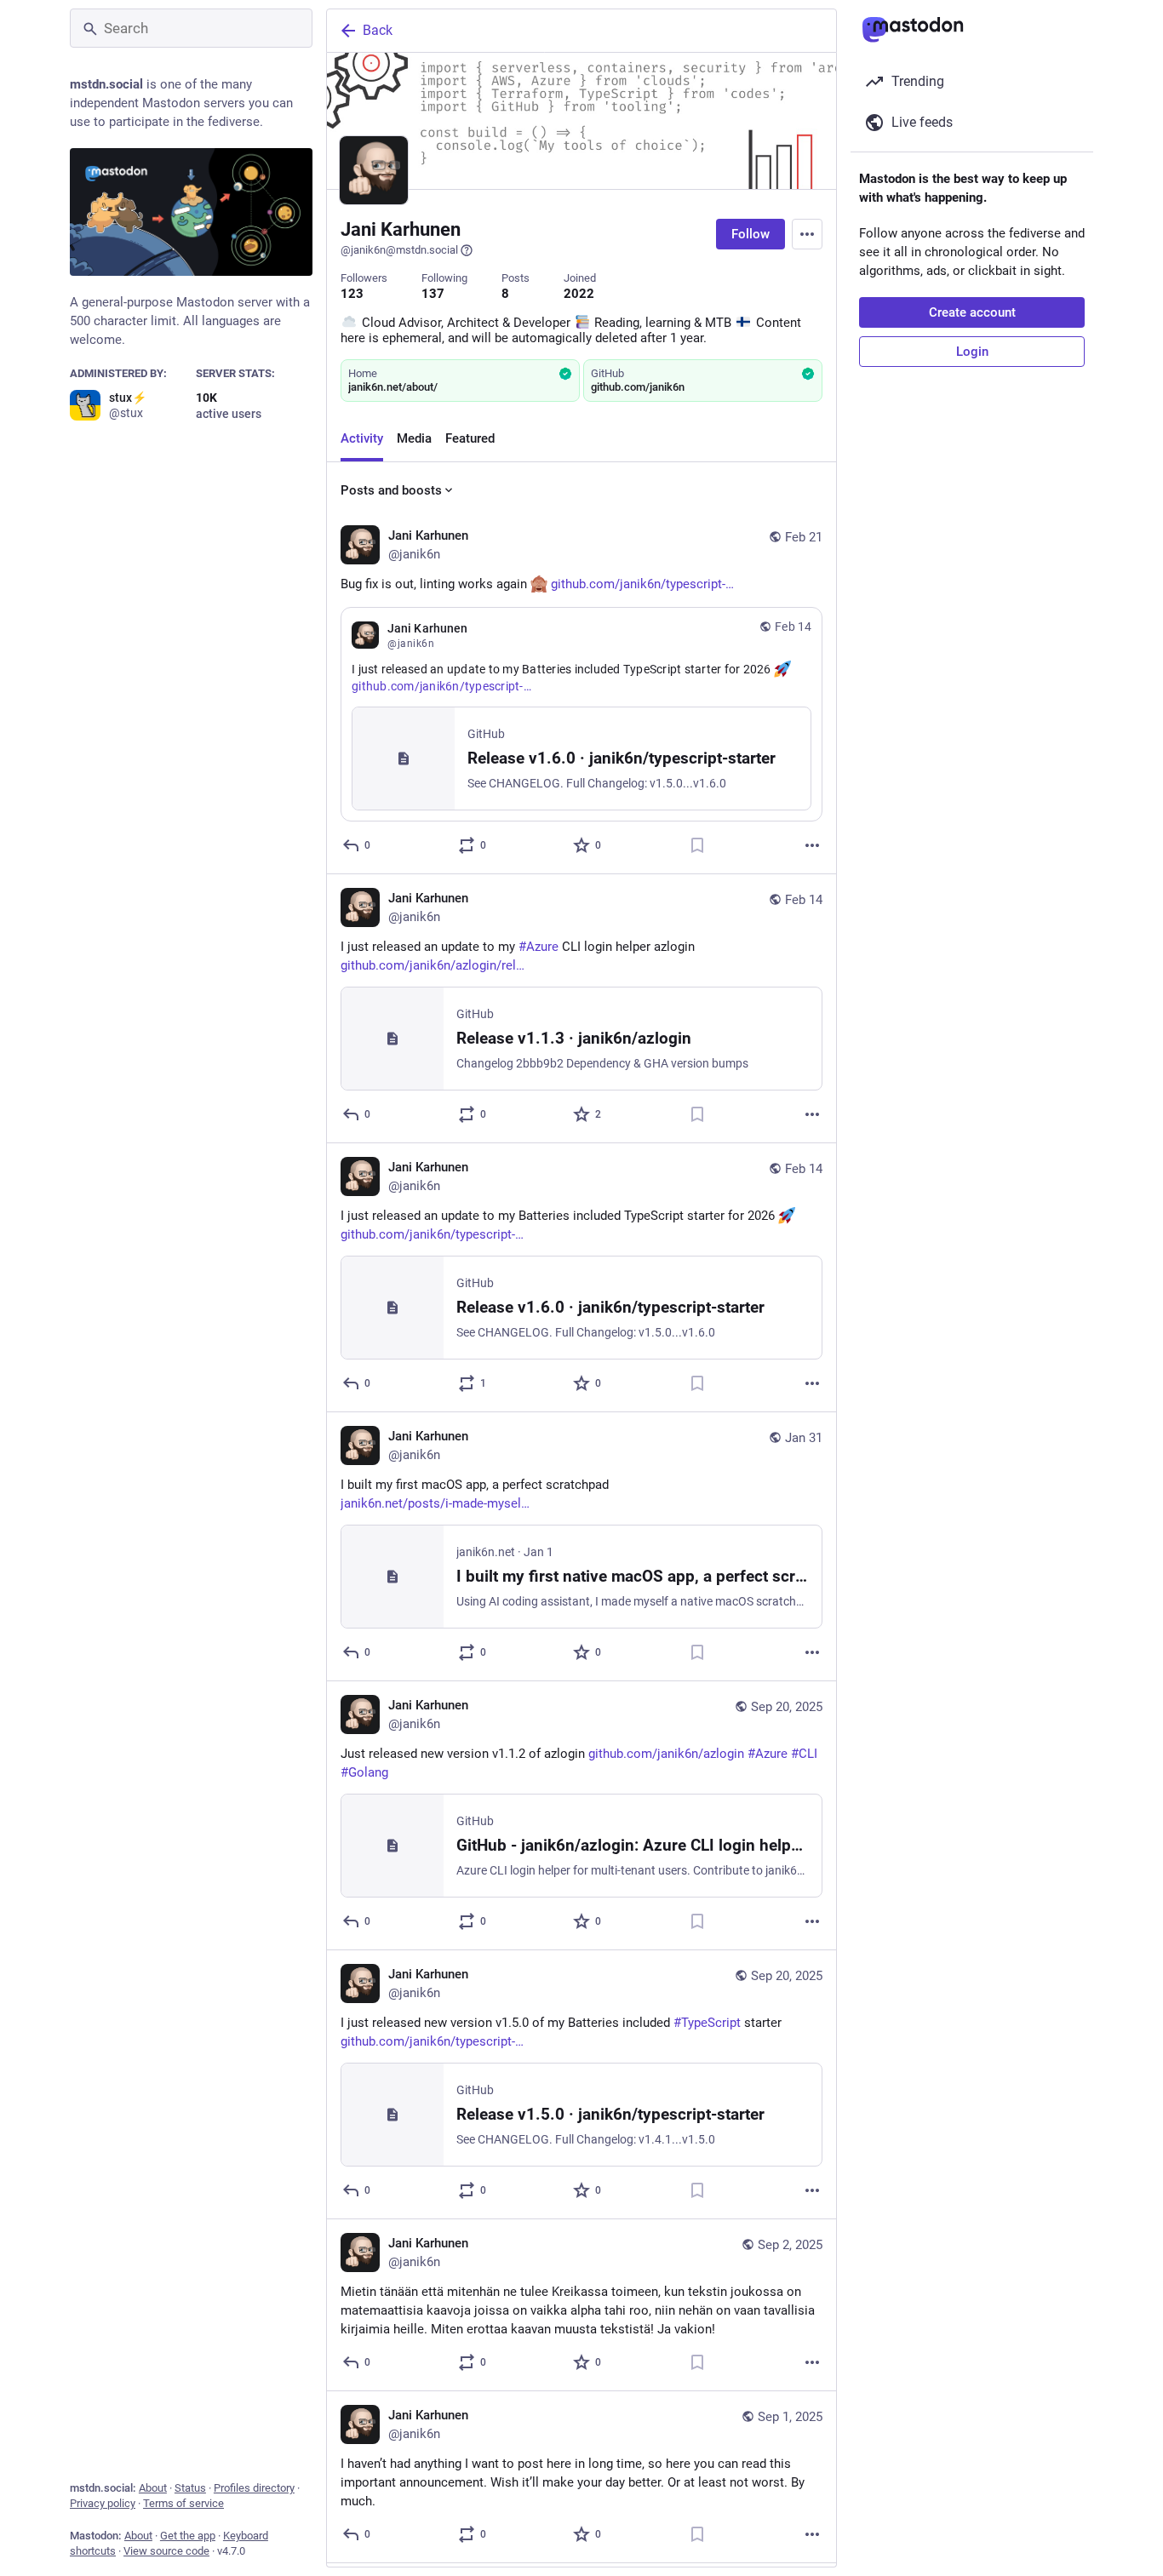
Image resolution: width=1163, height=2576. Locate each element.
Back (378, 30)
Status (190, 2488)
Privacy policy (103, 2503)
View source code (166, 2551)
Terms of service (183, 2503)
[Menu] (807, 234)
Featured (470, 438)
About (153, 2488)
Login (972, 352)
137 (433, 294)
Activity (362, 438)
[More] (812, 845)
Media (414, 438)
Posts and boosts (391, 490)
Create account (972, 312)
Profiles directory (254, 2488)
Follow (751, 234)
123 (352, 294)
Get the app (188, 2536)
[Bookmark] (697, 845)
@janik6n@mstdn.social (399, 250)
